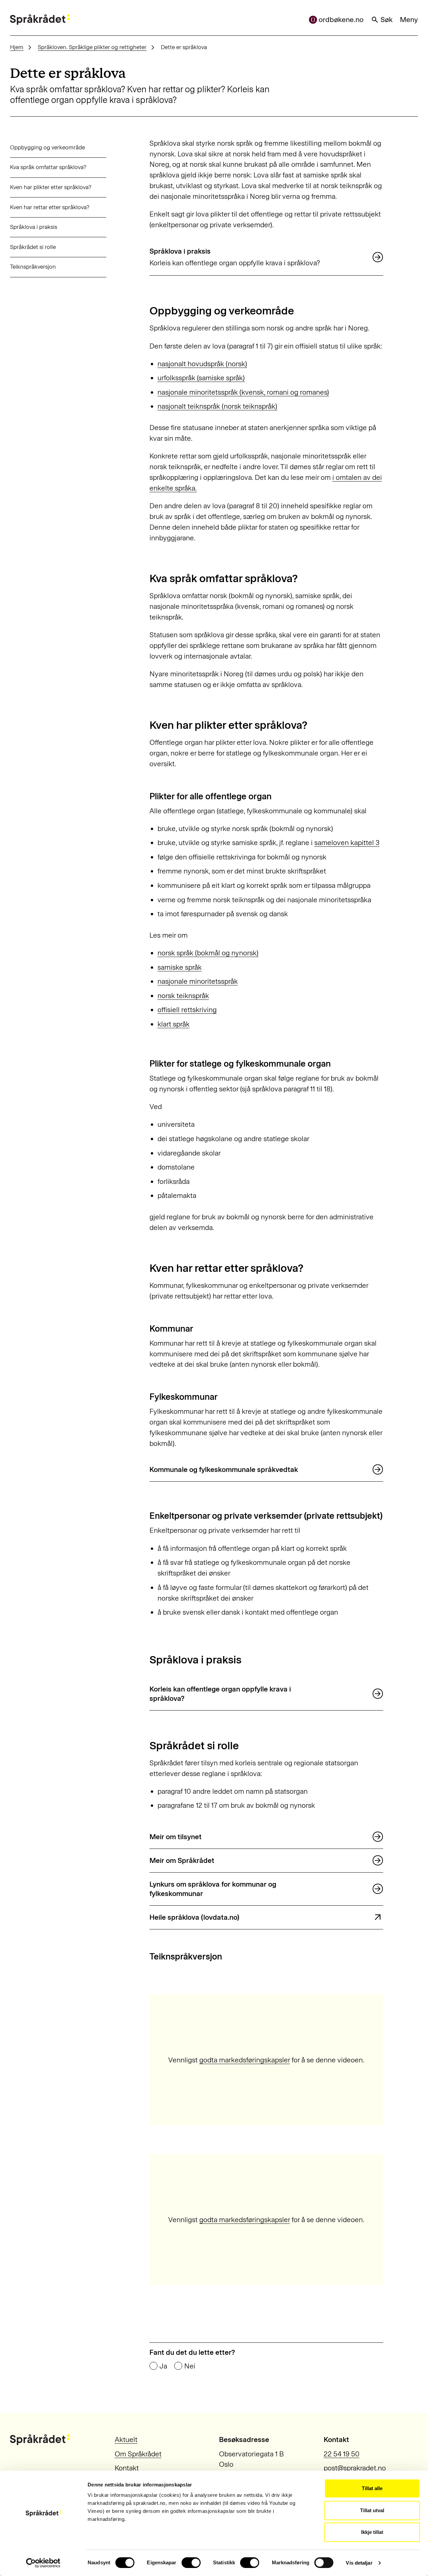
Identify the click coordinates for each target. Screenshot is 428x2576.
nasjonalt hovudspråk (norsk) (202, 364)
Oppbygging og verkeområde (47, 147)
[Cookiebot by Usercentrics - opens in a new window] (43, 2563)
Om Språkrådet (138, 2454)
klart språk (174, 1024)
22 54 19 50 (342, 2454)
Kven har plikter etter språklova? (51, 187)
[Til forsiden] (40, 20)
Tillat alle (372, 2488)
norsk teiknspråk (183, 996)
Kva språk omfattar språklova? (48, 167)
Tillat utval (372, 2510)
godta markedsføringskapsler (245, 2060)
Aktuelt (126, 2439)
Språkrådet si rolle (33, 247)
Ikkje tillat (372, 2532)
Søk (387, 20)
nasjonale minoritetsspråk (198, 981)
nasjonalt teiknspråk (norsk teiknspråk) (217, 406)
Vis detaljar (359, 2563)
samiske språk (180, 967)
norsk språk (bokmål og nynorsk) (208, 953)
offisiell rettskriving (187, 1010)
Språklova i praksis (34, 227)
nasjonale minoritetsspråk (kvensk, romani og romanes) (243, 392)
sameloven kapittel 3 (347, 843)
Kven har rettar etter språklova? (50, 207)
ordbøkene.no (341, 20)
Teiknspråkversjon (33, 267)
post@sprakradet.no (355, 2468)
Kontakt (127, 2468)
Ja (163, 2366)
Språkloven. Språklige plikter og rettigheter (92, 47)
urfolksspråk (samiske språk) (201, 378)
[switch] (191, 2563)
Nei (190, 2366)
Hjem (17, 47)
